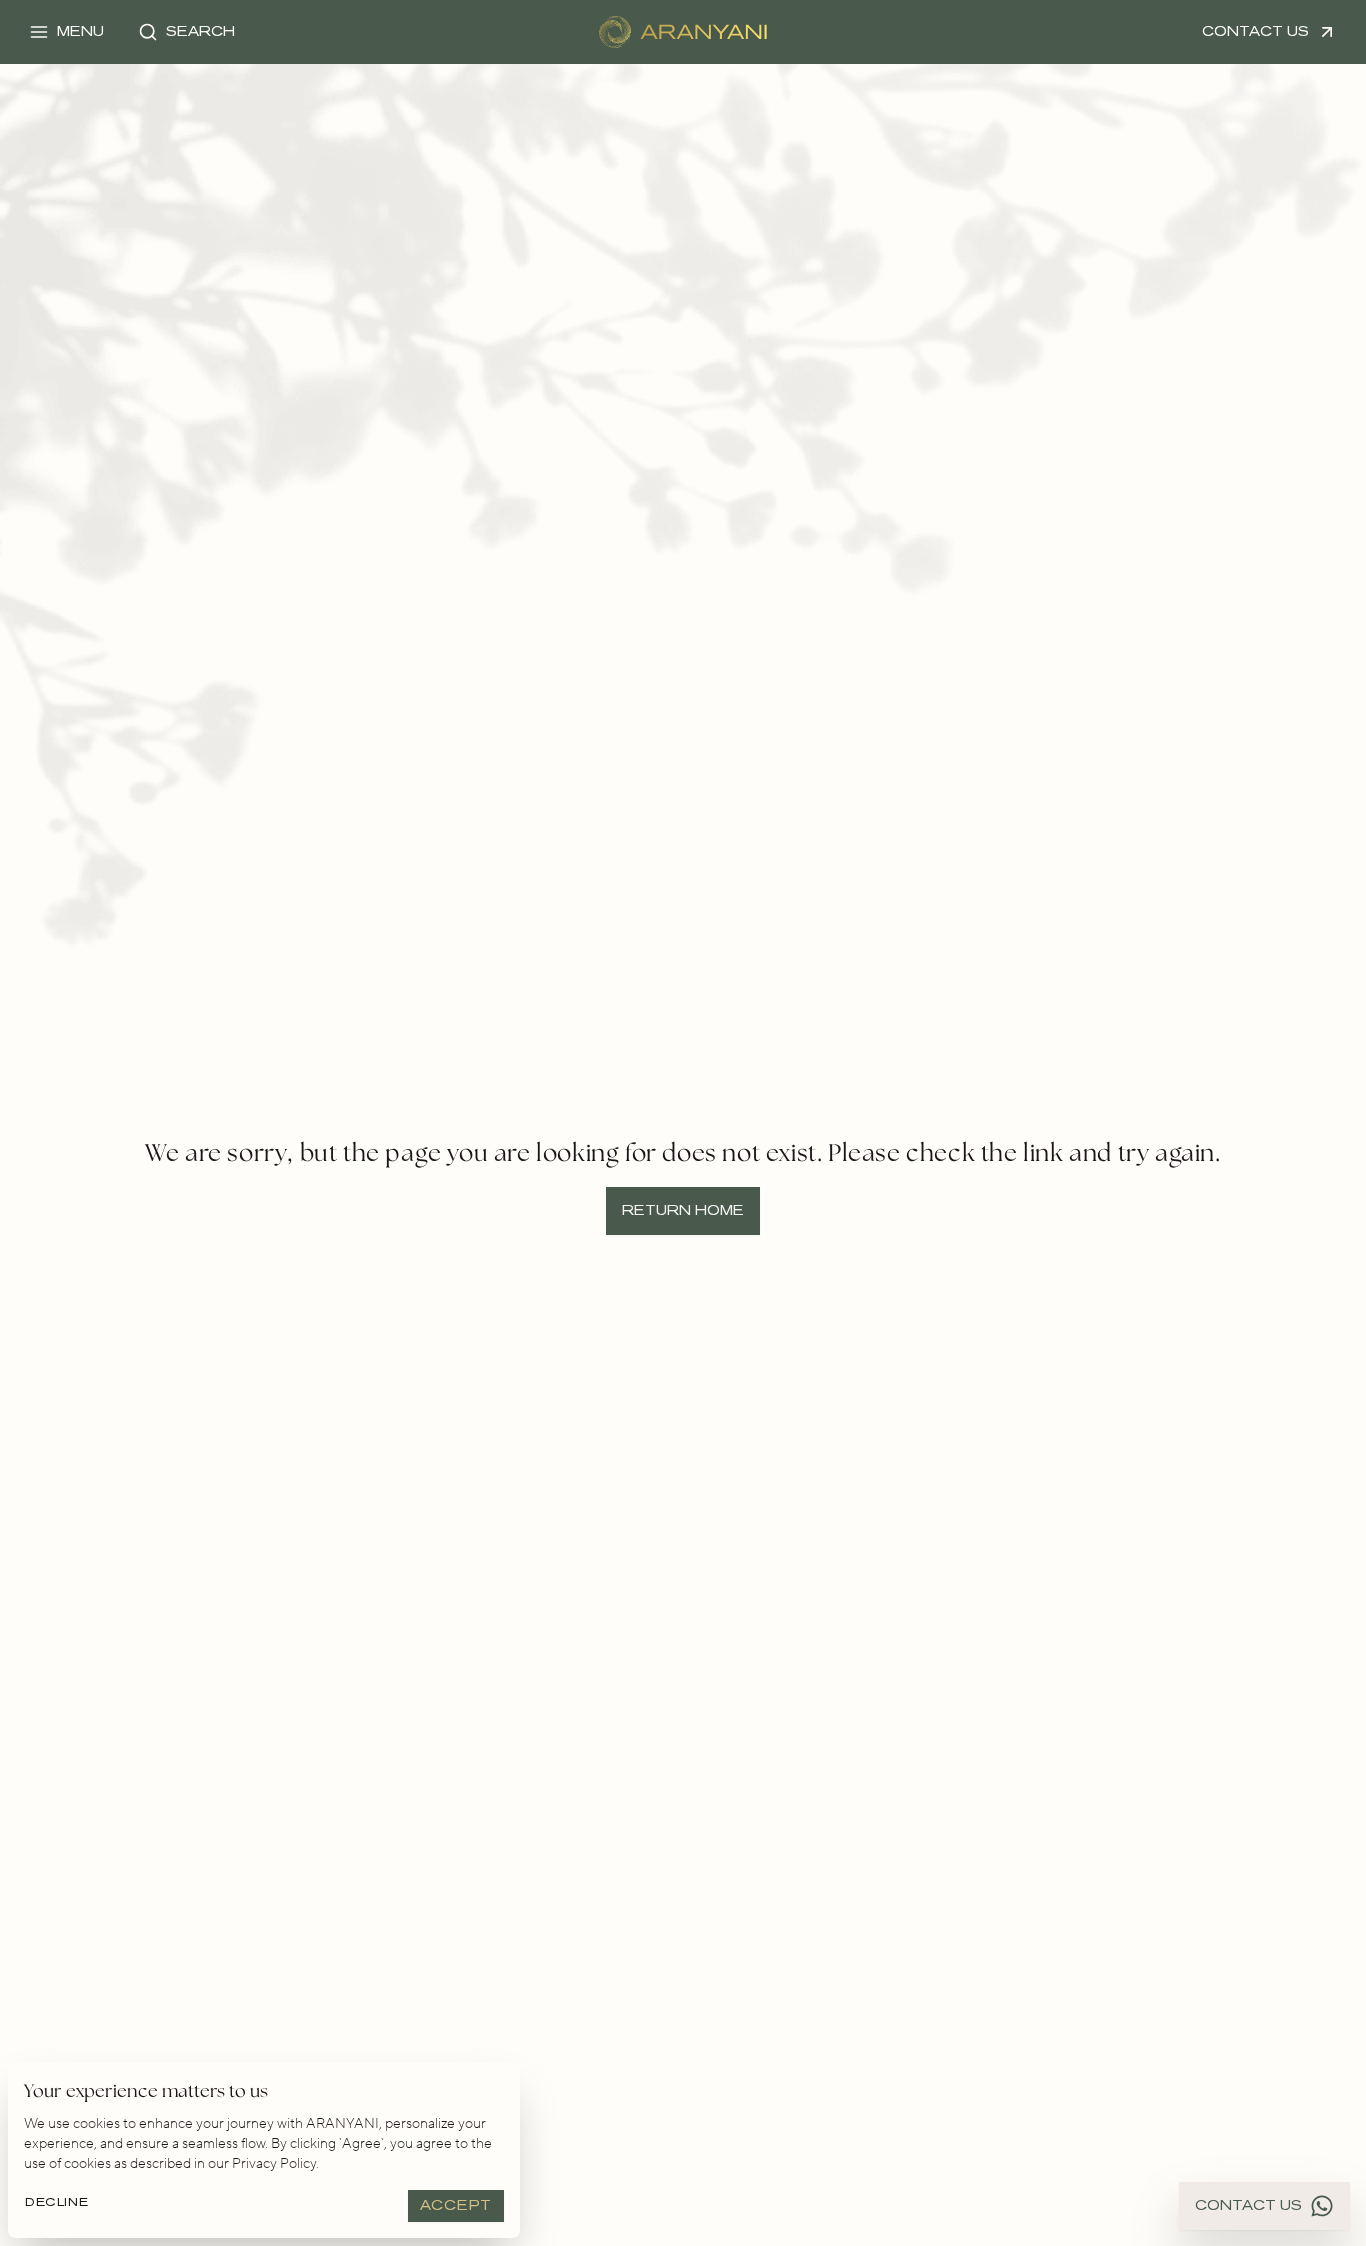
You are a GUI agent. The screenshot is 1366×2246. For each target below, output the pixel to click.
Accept (456, 2205)
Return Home (683, 1210)
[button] (66, 32)
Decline (56, 2202)
